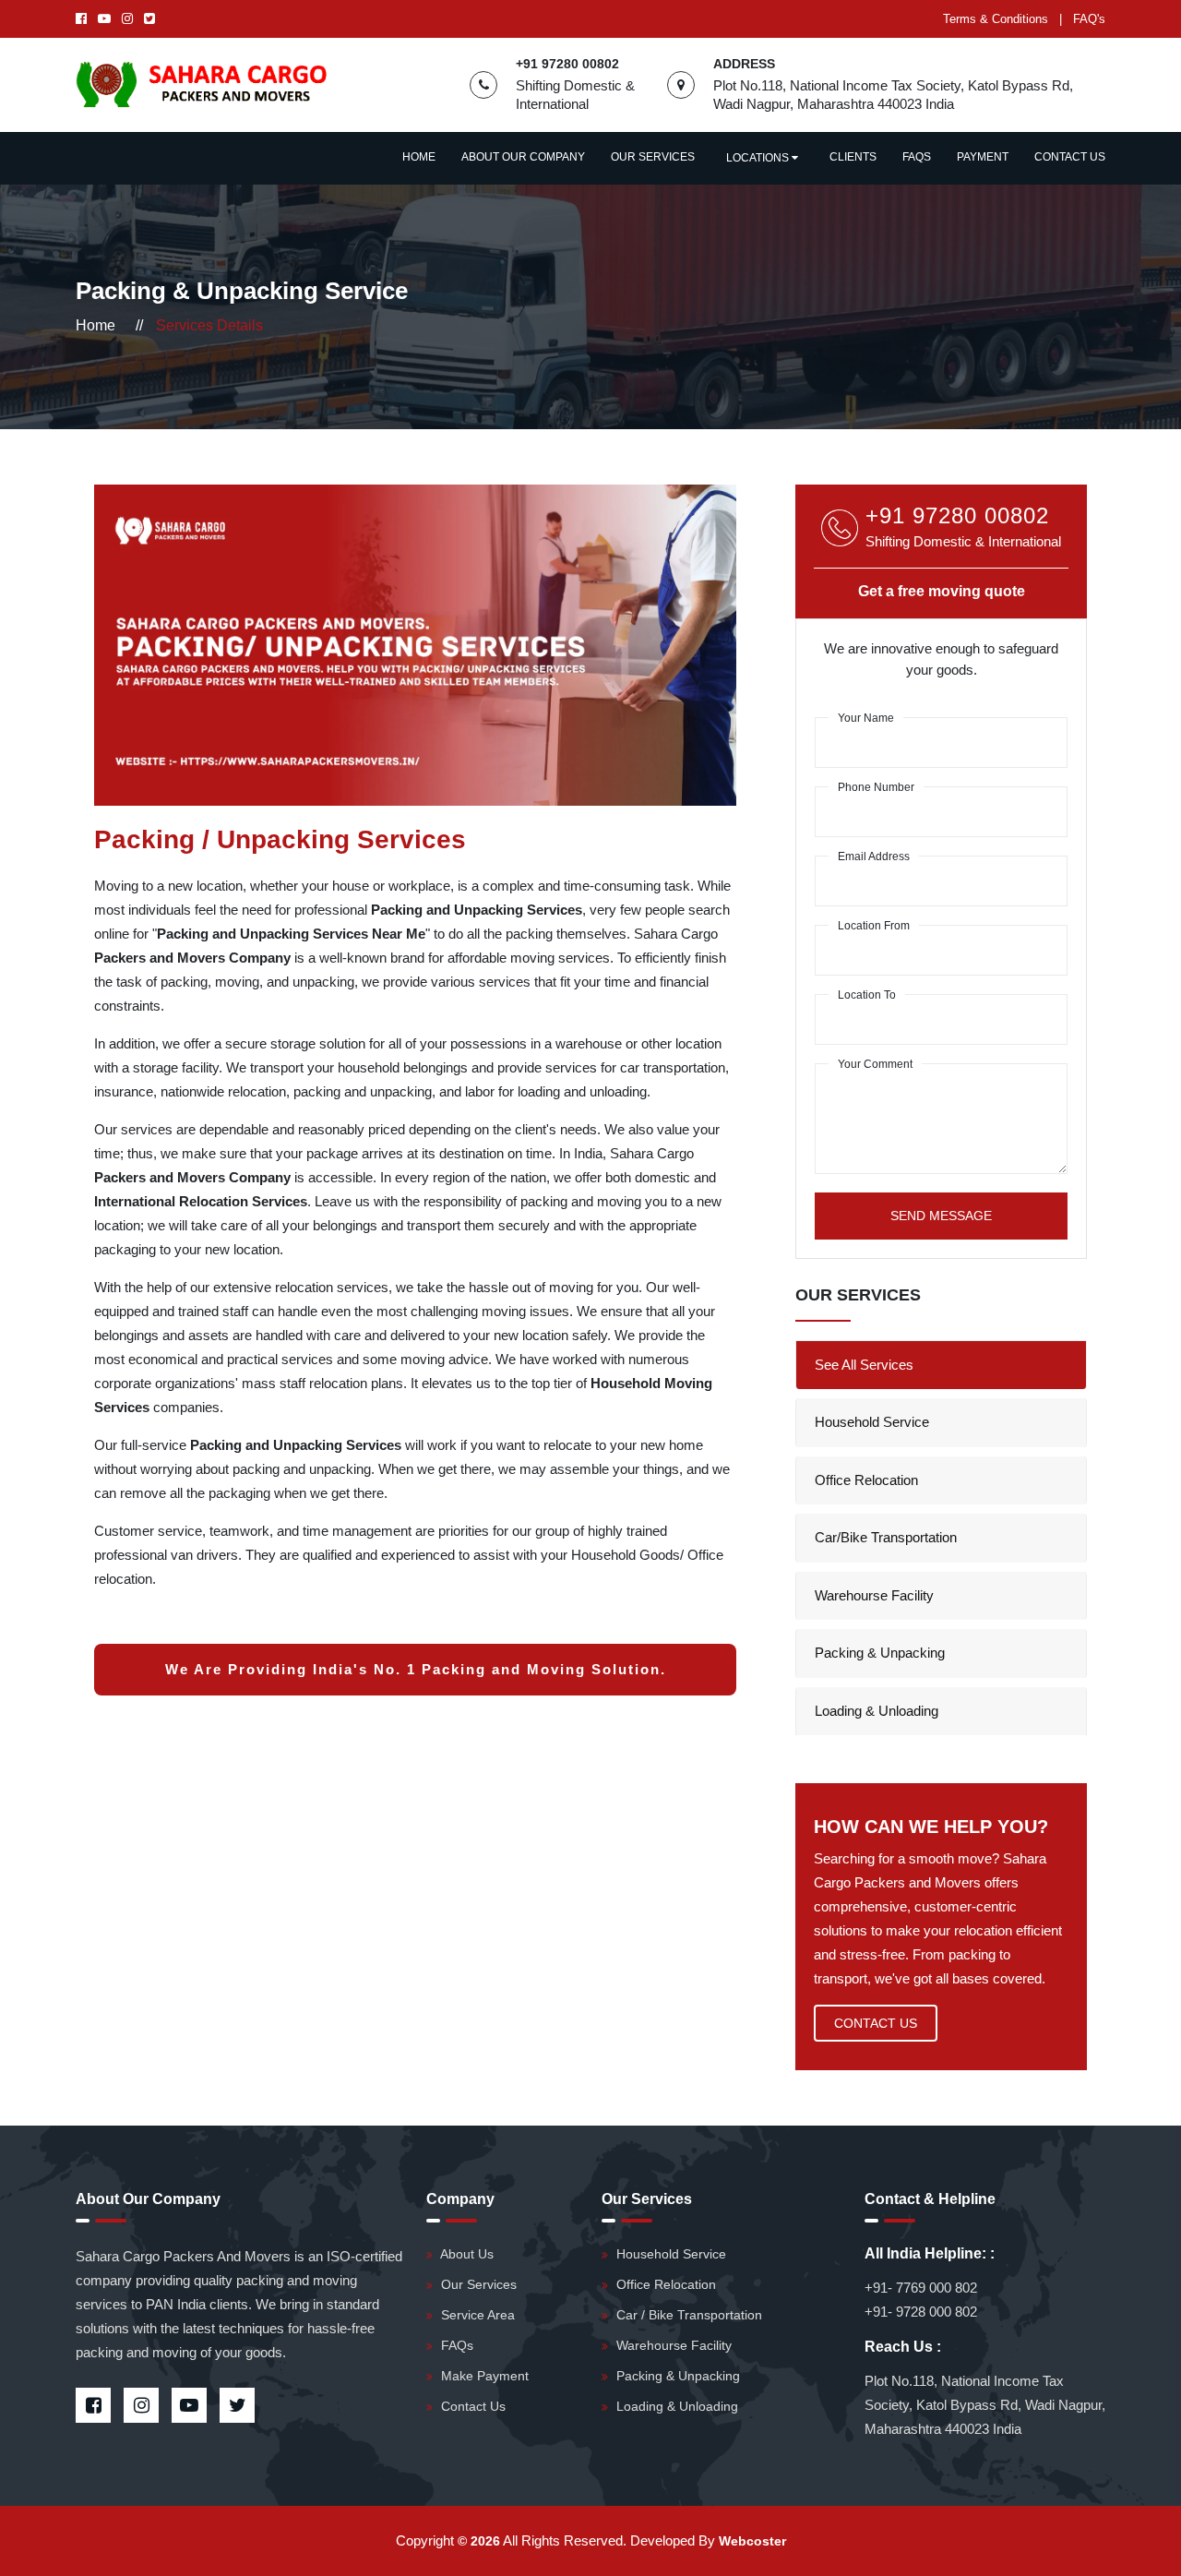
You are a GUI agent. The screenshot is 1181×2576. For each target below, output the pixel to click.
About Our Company (523, 157)
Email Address (874, 857)
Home (419, 157)
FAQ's (1089, 19)
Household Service (872, 1422)
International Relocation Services (201, 1201)
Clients (853, 157)
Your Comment (875, 1064)
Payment (983, 157)
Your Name (866, 718)
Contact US (876, 2023)
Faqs (917, 157)
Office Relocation (866, 1480)
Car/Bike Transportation (886, 1537)
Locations (759, 158)
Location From (874, 926)
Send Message (941, 1216)
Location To (867, 995)
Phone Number (876, 787)
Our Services (653, 157)
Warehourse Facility (874, 1595)
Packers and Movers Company (194, 958)
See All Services (864, 1365)
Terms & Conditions (996, 19)
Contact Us (1070, 157)
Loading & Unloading (877, 1711)
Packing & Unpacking (880, 1653)
